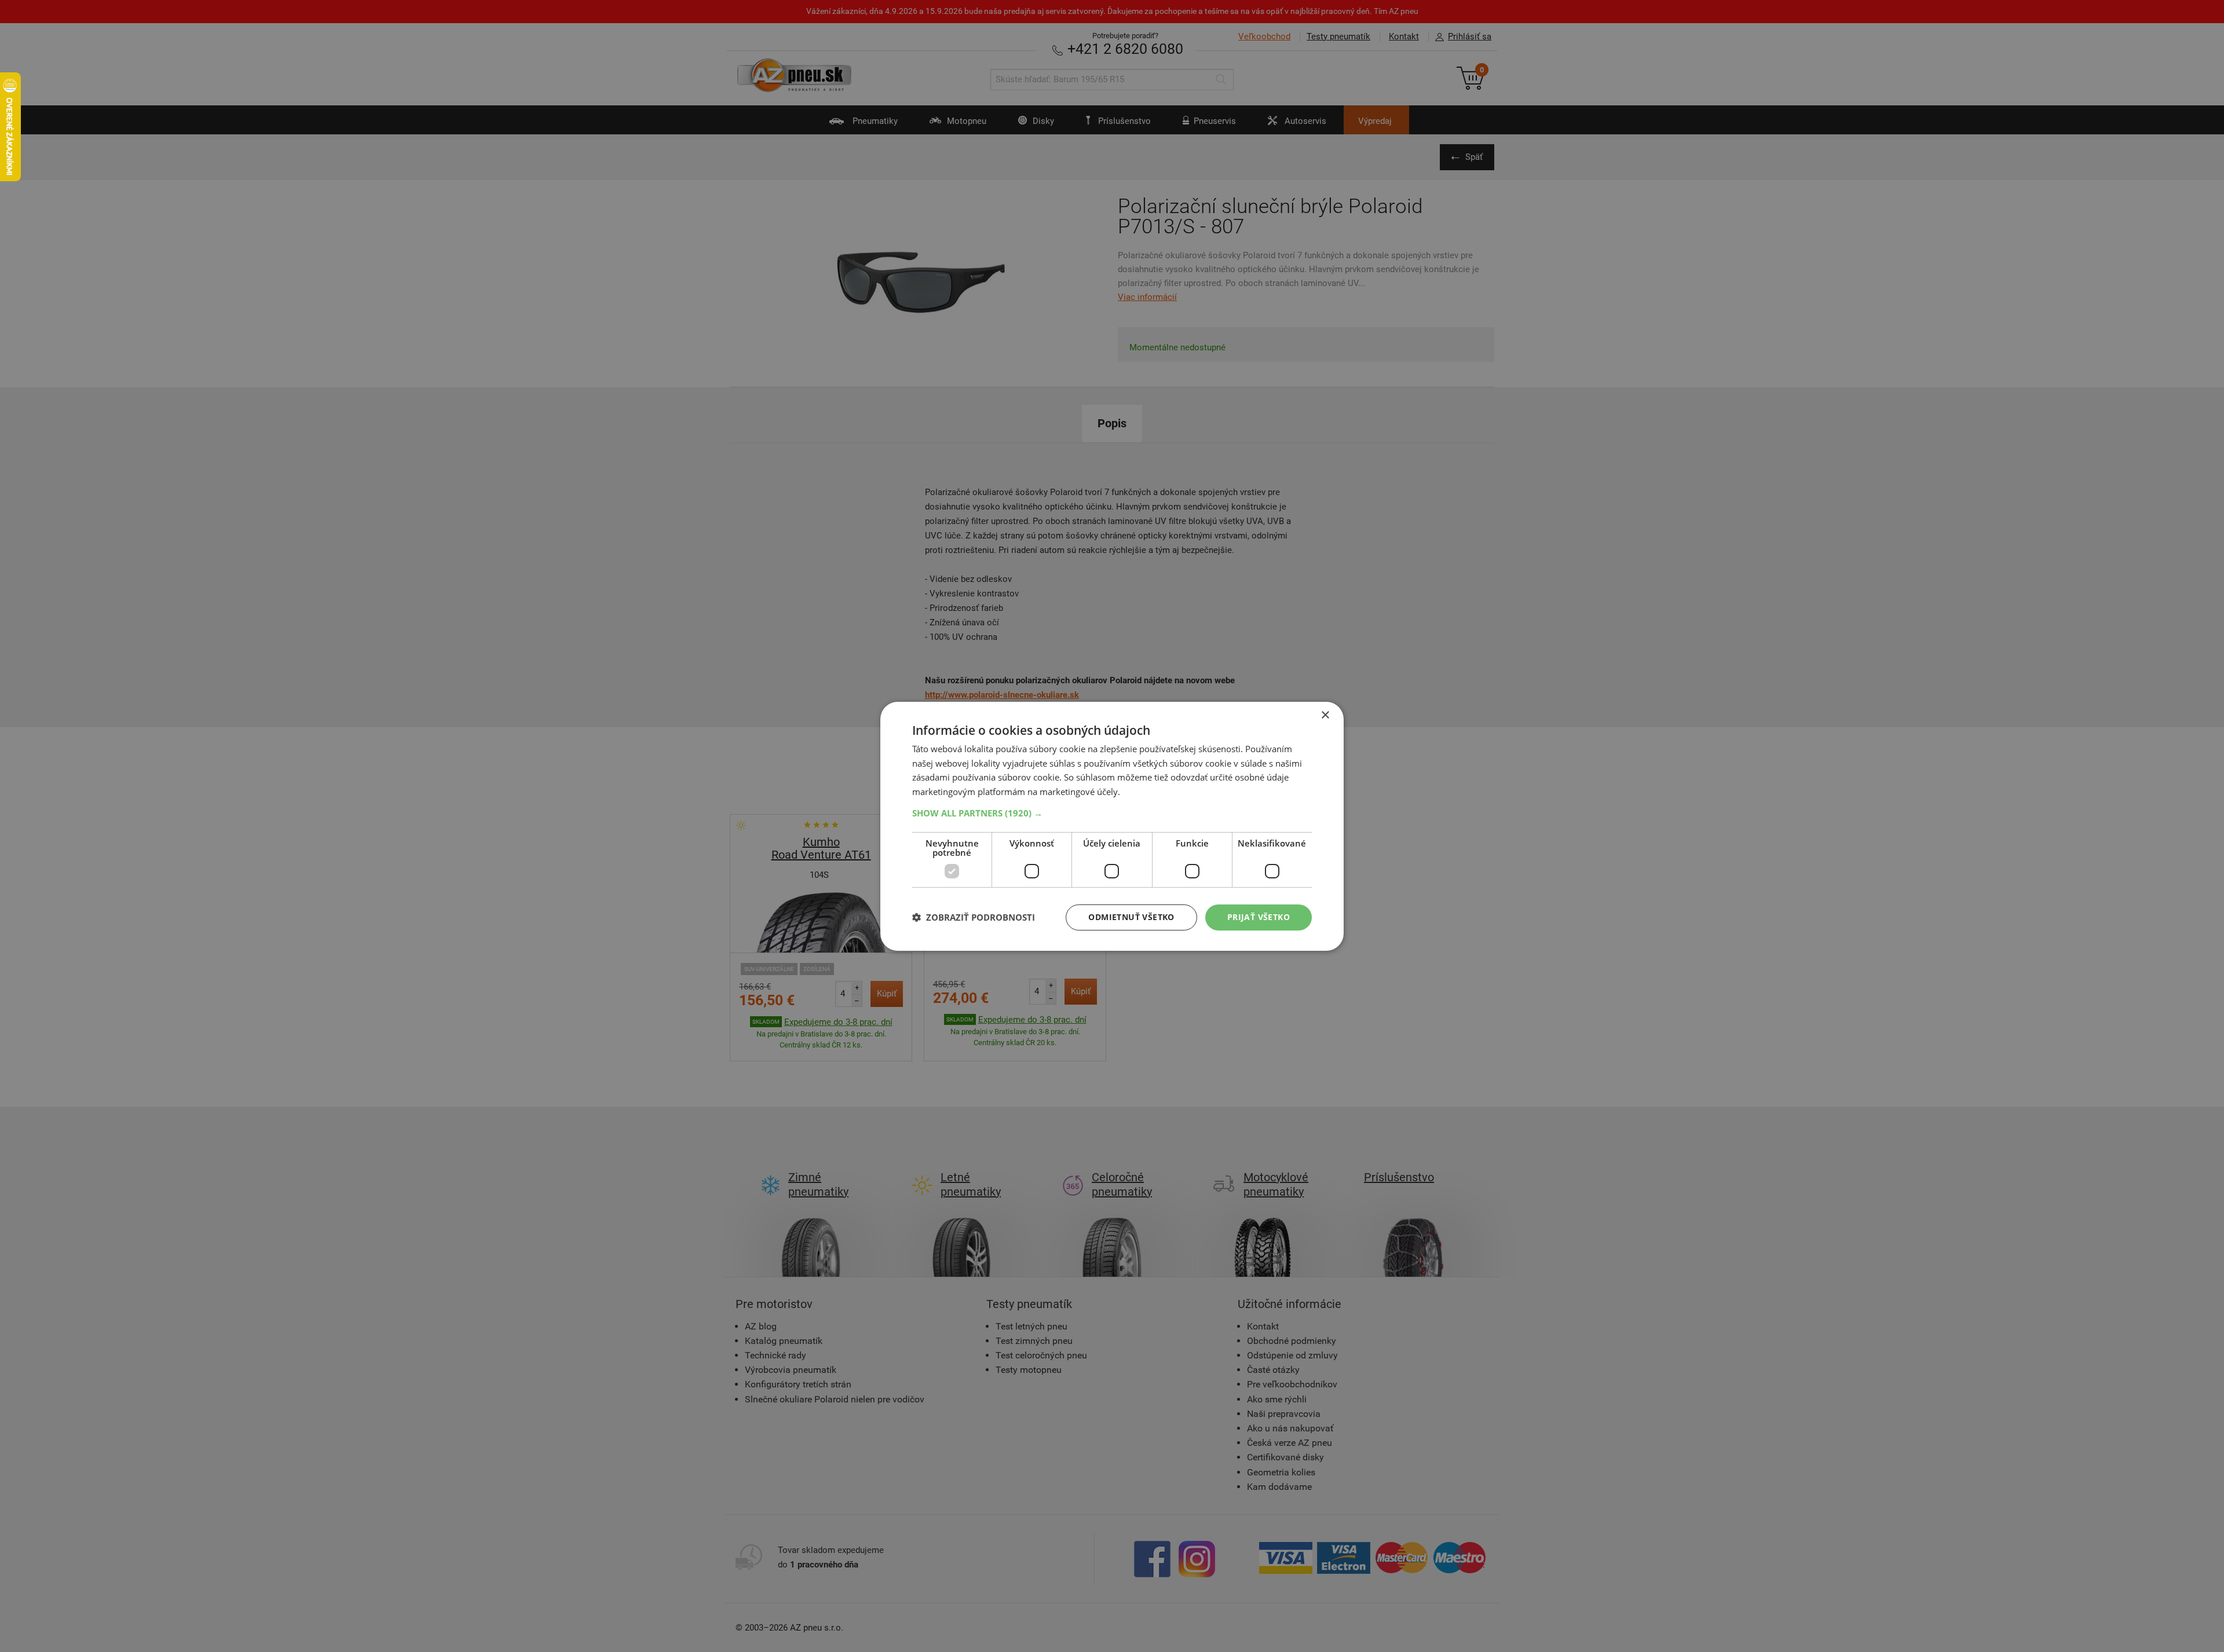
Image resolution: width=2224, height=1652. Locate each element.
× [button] (1325, 715)
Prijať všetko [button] (1259, 917)
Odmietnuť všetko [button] (1131, 917)
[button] (1112, 813)
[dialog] (1112, 826)
